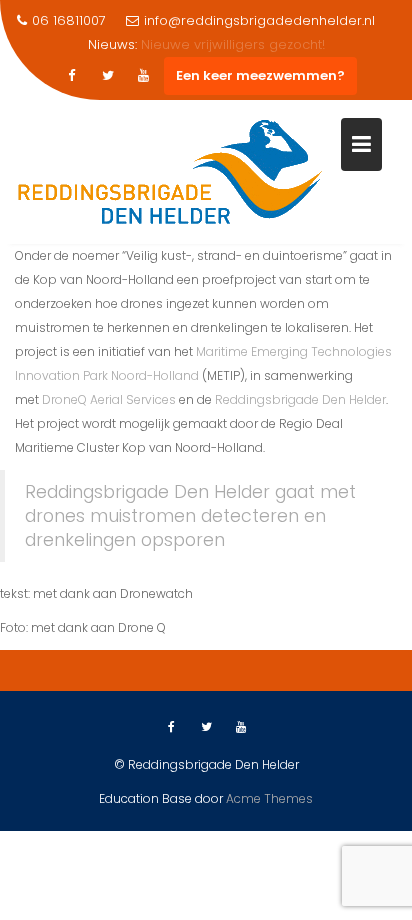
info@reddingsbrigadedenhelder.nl (259, 20)
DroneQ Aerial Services (109, 399)
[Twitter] (108, 76)
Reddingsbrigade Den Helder (300, 399)
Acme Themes (269, 798)
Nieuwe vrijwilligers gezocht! (233, 44)
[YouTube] (144, 76)
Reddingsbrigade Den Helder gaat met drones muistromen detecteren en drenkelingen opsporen (190, 516)
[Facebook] (72, 76)
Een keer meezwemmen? (260, 75)
